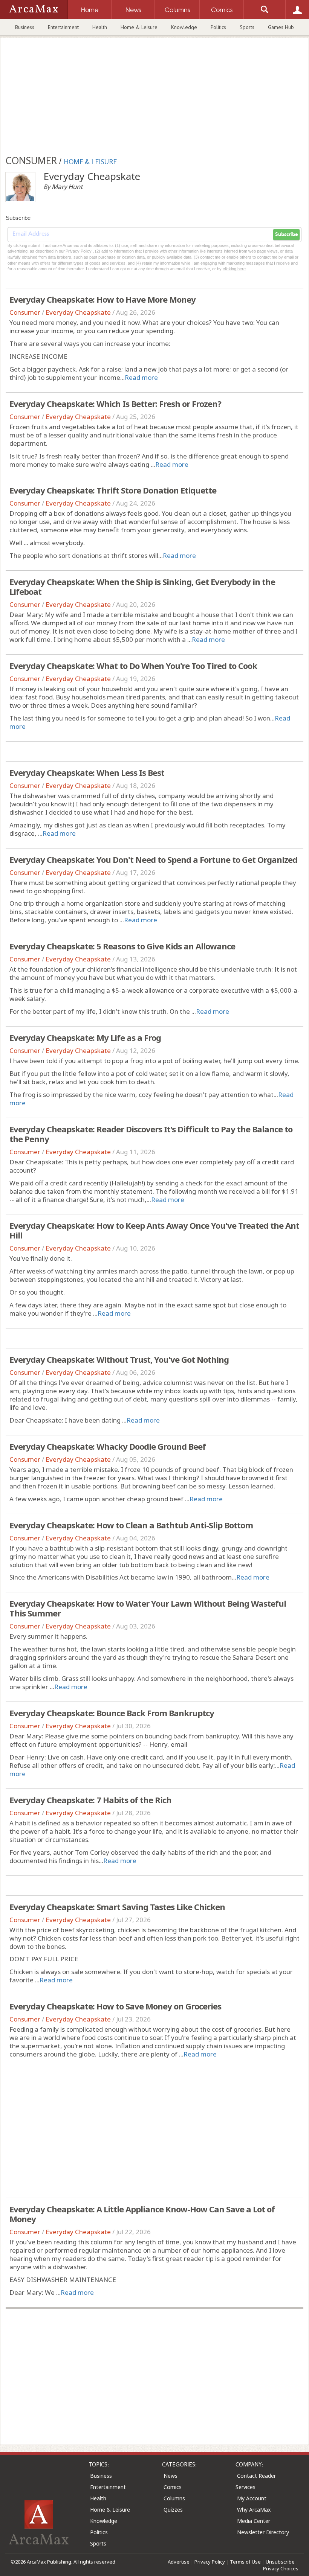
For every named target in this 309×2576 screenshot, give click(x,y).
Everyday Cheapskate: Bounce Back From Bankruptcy (112, 1713)
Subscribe (286, 235)
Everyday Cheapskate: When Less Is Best (87, 772)
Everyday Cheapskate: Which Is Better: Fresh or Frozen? (115, 404)
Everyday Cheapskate (78, 312)
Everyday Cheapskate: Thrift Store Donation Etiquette (113, 490)
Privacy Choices (281, 2568)
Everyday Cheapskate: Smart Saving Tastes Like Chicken (117, 1907)
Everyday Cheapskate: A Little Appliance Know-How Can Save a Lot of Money (142, 2214)
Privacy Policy (210, 2562)
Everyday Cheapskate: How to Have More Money (102, 299)
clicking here (234, 269)
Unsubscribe (280, 2562)
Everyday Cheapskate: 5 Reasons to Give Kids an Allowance (122, 946)
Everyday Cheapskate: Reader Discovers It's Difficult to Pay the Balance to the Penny (151, 1134)
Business (25, 27)
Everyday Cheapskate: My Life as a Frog (85, 1037)
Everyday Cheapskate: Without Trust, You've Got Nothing (119, 1359)
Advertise (179, 2562)
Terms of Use (245, 2562)
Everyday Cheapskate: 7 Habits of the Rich (90, 1800)
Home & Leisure (139, 27)
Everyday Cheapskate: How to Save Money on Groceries (115, 2006)
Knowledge (184, 27)
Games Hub (281, 27)
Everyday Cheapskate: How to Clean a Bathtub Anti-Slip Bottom (131, 1525)
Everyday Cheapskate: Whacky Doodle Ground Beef (108, 1446)
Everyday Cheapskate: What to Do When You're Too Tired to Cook (133, 666)
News (171, 2476)
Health (100, 27)
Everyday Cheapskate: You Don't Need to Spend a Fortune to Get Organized (153, 859)
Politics (218, 27)
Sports (247, 27)
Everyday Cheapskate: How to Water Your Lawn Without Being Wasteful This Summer (148, 1608)
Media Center (254, 2521)
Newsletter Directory (263, 2532)
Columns (174, 2498)
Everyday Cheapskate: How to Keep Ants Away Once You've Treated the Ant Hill (154, 1230)
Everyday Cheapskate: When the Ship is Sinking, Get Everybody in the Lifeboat (142, 586)
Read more (141, 377)
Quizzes (173, 2510)
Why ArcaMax (254, 2510)
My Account (252, 2498)
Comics (173, 2487)
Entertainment (63, 27)
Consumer (25, 312)
